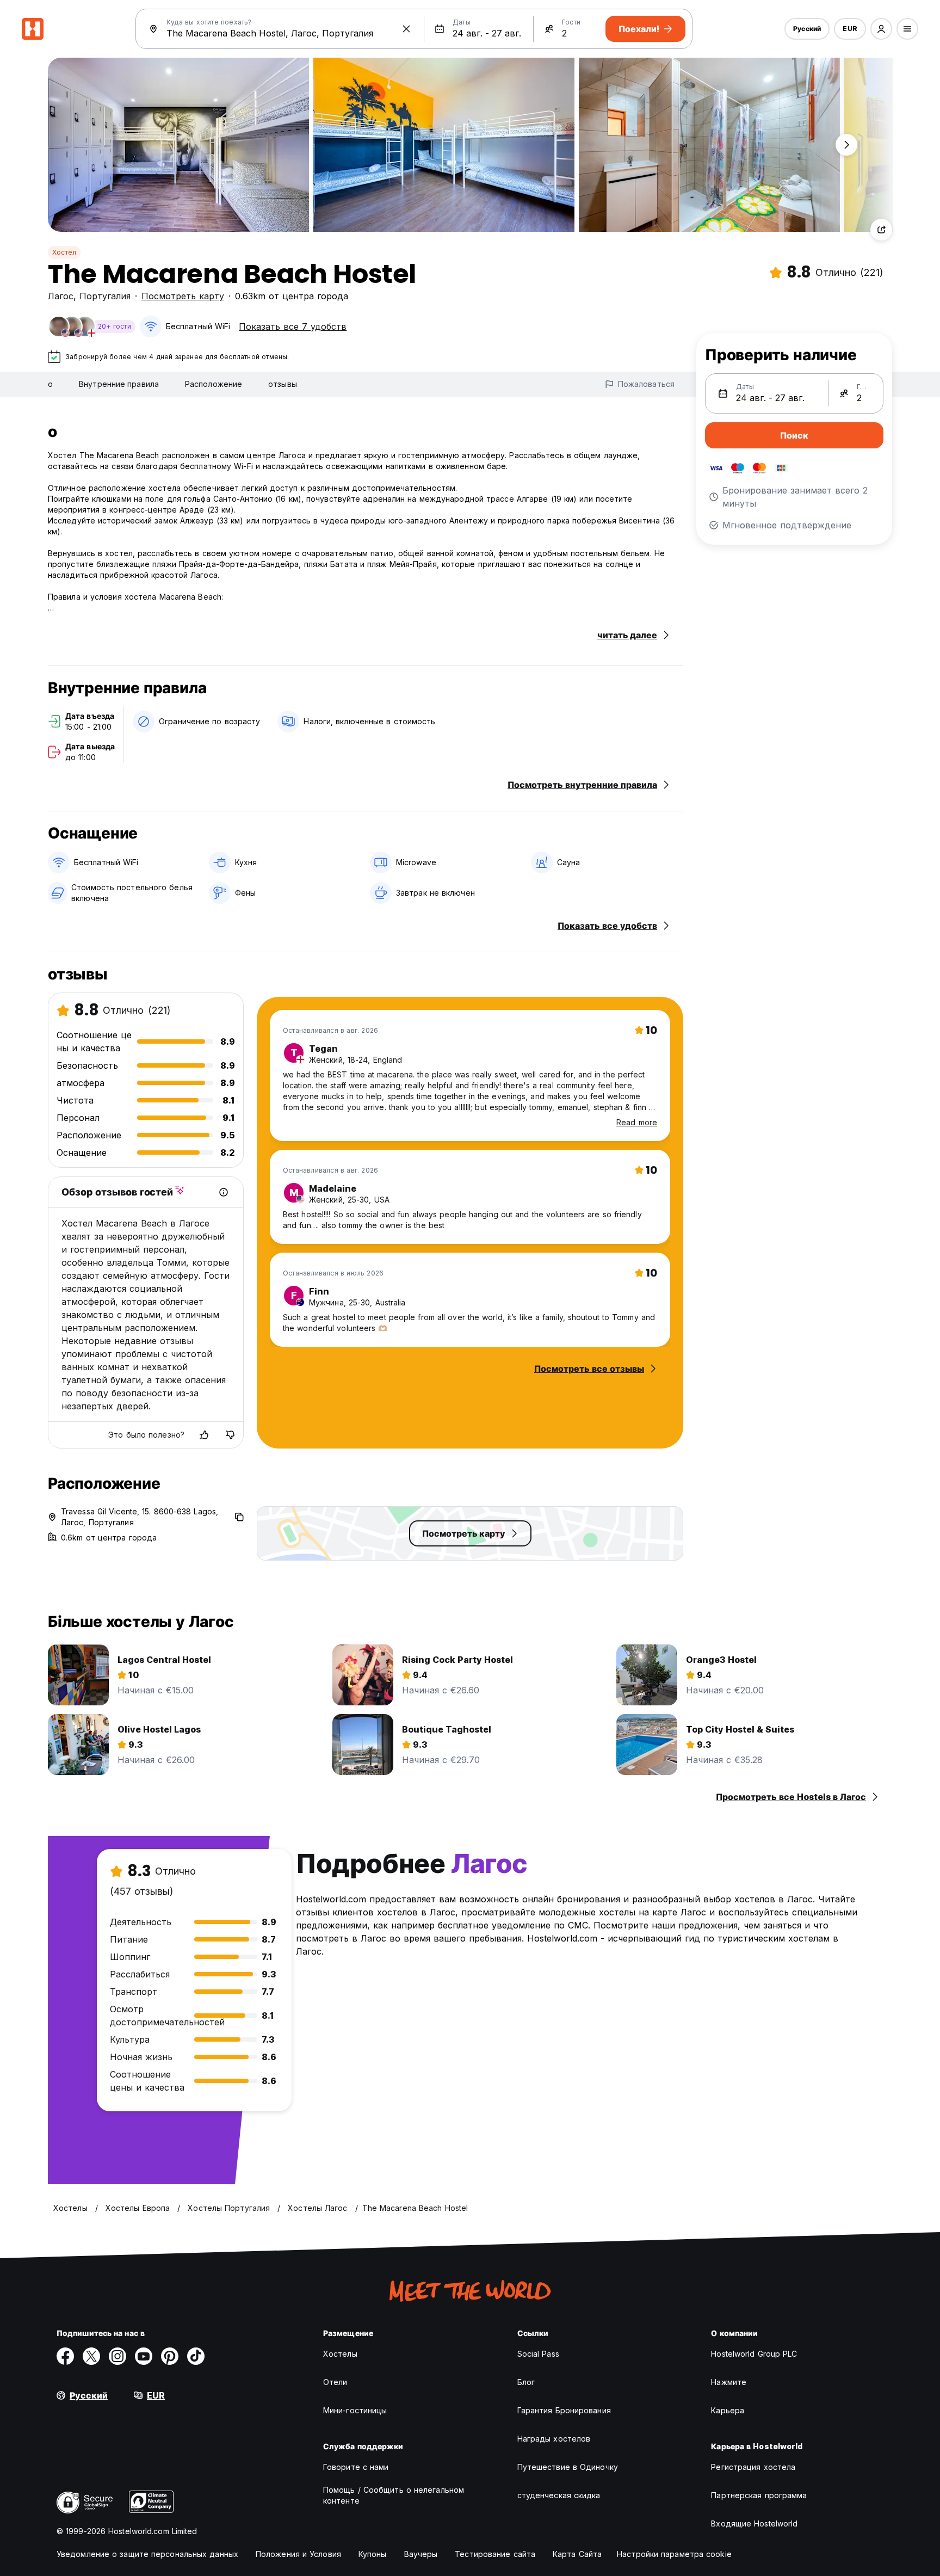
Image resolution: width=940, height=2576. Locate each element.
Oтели (335, 2382)
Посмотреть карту (183, 296)
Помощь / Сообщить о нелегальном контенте (394, 2495)
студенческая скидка (559, 2495)
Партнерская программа (759, 2495)
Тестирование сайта (495, 2554)
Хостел (64, 252)
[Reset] (406, 29)
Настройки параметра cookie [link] (674, 2554)
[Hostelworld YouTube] (144, 2356)
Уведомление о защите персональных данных (147, 2554)
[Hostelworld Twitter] (91, 2356)
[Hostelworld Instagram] (117, 2356)
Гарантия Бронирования (564, 2410)
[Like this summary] (204, 1435)
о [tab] (50, 384)
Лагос (61, 296)
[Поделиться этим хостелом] (881, 230)
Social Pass (538, 2354)
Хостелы (340, 2354)
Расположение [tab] (214, 384)
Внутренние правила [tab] (119, 384)
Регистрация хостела (753, 2467)
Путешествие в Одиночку (568, 2467)
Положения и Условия (298, 2554)
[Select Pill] (881, 29)
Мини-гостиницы (355, 2410)
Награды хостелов (554, 2439)
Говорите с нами (356, 2467)
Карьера (728, 2410)
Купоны (373, 2554)
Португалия (105, 296)
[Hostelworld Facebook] (65, 2356)
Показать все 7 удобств (293, 326)
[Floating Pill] (846, 145)
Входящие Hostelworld (754, 2523)
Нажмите (729, 2382)
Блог (526, 2382)
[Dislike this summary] (230, 1435)
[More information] (224, 1192)
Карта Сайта (577, 2554)
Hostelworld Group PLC (754, 2354)
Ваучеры (421, 2554)
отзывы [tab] (283, 384)
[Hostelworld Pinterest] (170, 2356)
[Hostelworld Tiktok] (196, 2356)
